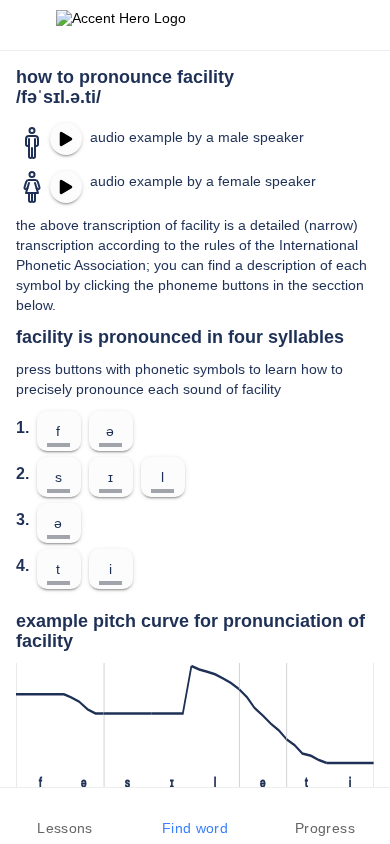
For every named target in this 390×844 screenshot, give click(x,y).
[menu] (28, 25)
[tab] (65, 816)
